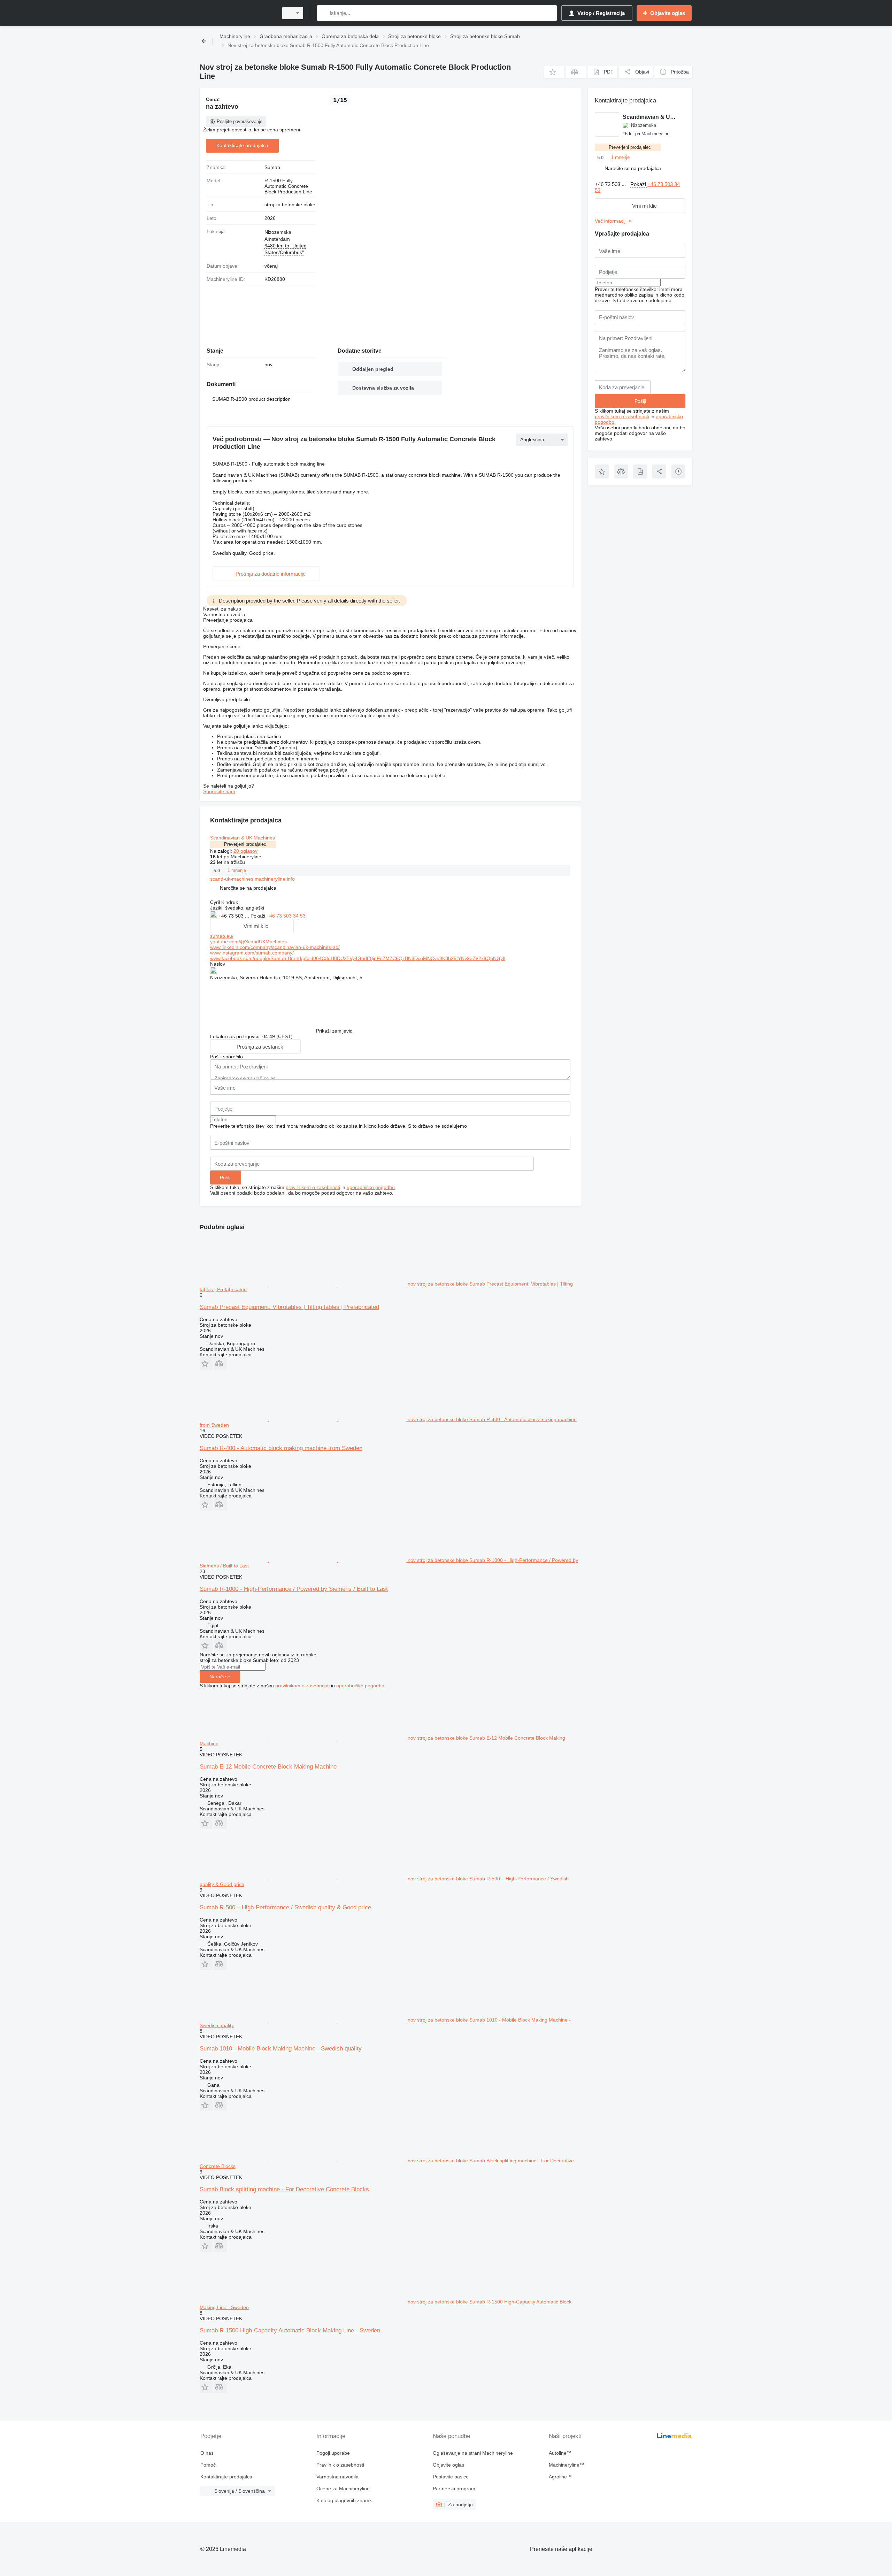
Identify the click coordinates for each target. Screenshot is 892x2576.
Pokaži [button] (259, 916)
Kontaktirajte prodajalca (242, 145)
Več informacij (610, 221)
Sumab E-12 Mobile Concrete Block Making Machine (268, 1767)
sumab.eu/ (222, 936)
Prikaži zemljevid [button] (334, 1031)
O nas (207, 2453)
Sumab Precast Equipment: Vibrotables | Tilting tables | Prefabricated (289, 1307)
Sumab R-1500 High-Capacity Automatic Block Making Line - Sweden (290, 2330)
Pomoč (208, 2465)
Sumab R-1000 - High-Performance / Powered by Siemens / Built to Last (294, 1589)
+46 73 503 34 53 (286, 916)
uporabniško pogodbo (371, 1187)
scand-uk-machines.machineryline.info (252, 879)
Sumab (272, 167)
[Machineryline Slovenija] (237, 13)
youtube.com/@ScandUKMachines (248, 942)
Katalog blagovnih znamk (344, 2500)
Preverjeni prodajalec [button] (245, 844)
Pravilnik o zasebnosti (340, 2465)
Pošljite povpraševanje (240, 121)
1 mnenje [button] (237, 870)
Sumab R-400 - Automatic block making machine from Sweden (281, 1448)
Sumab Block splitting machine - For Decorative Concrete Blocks (284, 2189)
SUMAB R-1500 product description (251, 399)
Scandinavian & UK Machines (243, 838)
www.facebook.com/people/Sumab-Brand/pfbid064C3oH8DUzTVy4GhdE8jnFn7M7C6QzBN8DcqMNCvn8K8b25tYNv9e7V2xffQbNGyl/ (358, 958)
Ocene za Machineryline (343, 2489)
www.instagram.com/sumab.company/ (252, 953)
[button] (554, 72)
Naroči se (220, 1677)
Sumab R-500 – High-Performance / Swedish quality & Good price (285, 1907)
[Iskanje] (324, 13)
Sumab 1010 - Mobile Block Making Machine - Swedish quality (281, 2049)
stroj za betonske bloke (290, 205)
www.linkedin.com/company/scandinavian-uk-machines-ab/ (275, 947)
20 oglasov (245, 851)
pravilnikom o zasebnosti (313, 1187)
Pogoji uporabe (333, 2453)
